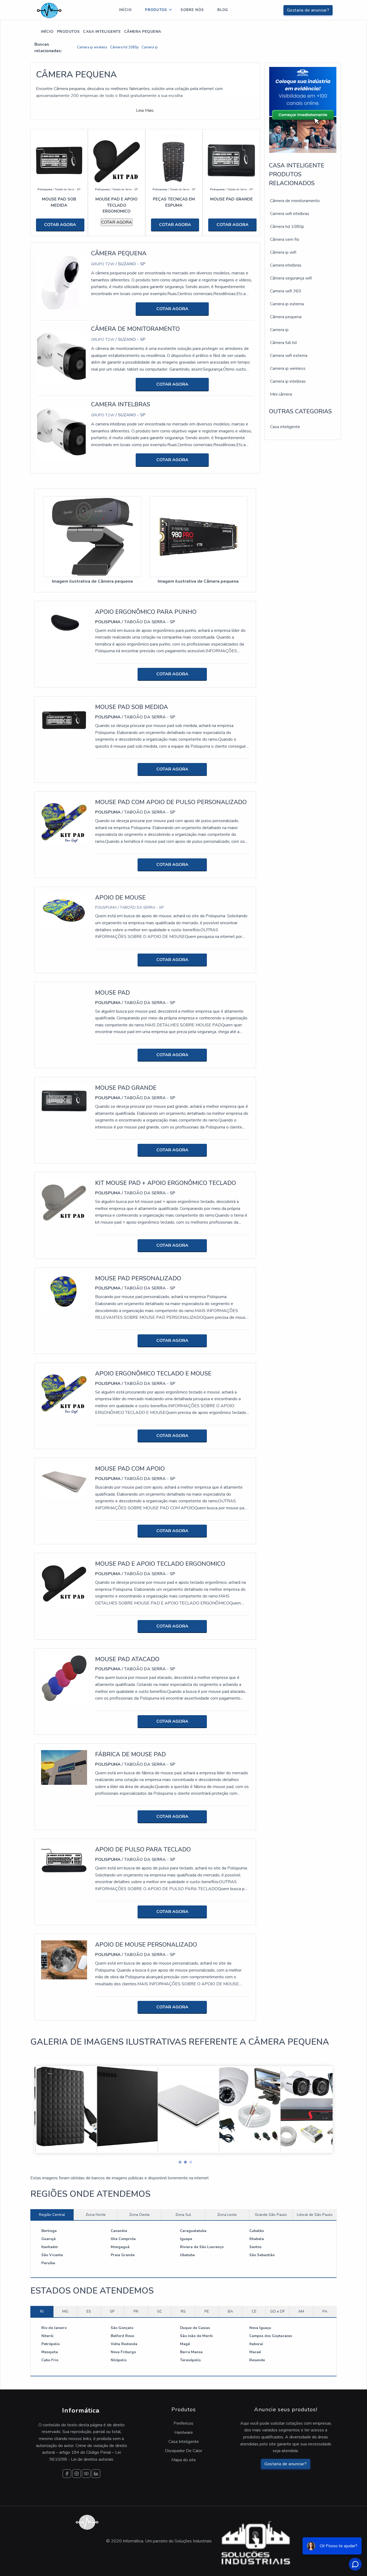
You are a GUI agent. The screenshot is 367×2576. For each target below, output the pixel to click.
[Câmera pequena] (61, 282)
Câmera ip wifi (283, 252)
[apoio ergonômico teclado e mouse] (64, 1392)
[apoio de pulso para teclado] (64, 1862)
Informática (82, 2410)
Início (125, 10)
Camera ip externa (287, 304)
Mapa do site (184, 2460)
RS (183, 2311)
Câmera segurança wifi (291, 278)
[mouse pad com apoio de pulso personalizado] (64, 821)
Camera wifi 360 (286, 291)
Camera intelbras (286, 265)
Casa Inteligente (102, 32)
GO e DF (278, 2311)
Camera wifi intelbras (290, 214)
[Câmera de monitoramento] (61, 358)
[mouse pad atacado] (64, 1678)
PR (136, 2311)
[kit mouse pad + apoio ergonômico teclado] (64, 1202)
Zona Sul (183, 2215)
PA (325, 2311)
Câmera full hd (283, 343)
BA (230, 2311)
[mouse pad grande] (231, 160)
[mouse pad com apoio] (64, 1481)
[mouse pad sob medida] (59, 160)
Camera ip (150, 47)
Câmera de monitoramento (295, 201)
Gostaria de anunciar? (308, 10)
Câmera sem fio (285, 239)
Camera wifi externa (289, 356)
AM (301, 2311)
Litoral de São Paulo (315, 2215)
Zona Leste (227, 2215)
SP (112, 2311)
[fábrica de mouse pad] (64, 1767)
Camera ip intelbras (288, 381)
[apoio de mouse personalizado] (64, 1960)
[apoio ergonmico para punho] (64, 625)
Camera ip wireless (92, 47)
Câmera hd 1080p (125, 47)
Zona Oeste (139, 2215)
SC (160, 2311)
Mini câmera (281, 394)
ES (89, 2311)
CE (254, 2311)
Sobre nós (192, 10)
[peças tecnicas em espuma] (174, 160)
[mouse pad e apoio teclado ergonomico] (117, 160)
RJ (42, 2311)
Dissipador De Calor (184, 2451)
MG (65, 2311)
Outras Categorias (300, 411)
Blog (223, 10)
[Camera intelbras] (61, 433)
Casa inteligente (285, 427)
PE (207, 2311)
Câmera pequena (286, 317)
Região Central (52, 2215)
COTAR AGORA (60, 225)
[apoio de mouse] (64, 910)
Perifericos (183, 2423)
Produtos (156, 10)
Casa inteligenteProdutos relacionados (297, 174)
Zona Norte (96, 2215)
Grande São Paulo (271, 2215)
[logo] (49, 10)
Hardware (184, 2432)
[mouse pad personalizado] (64, 1291)
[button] (178, 2161)
